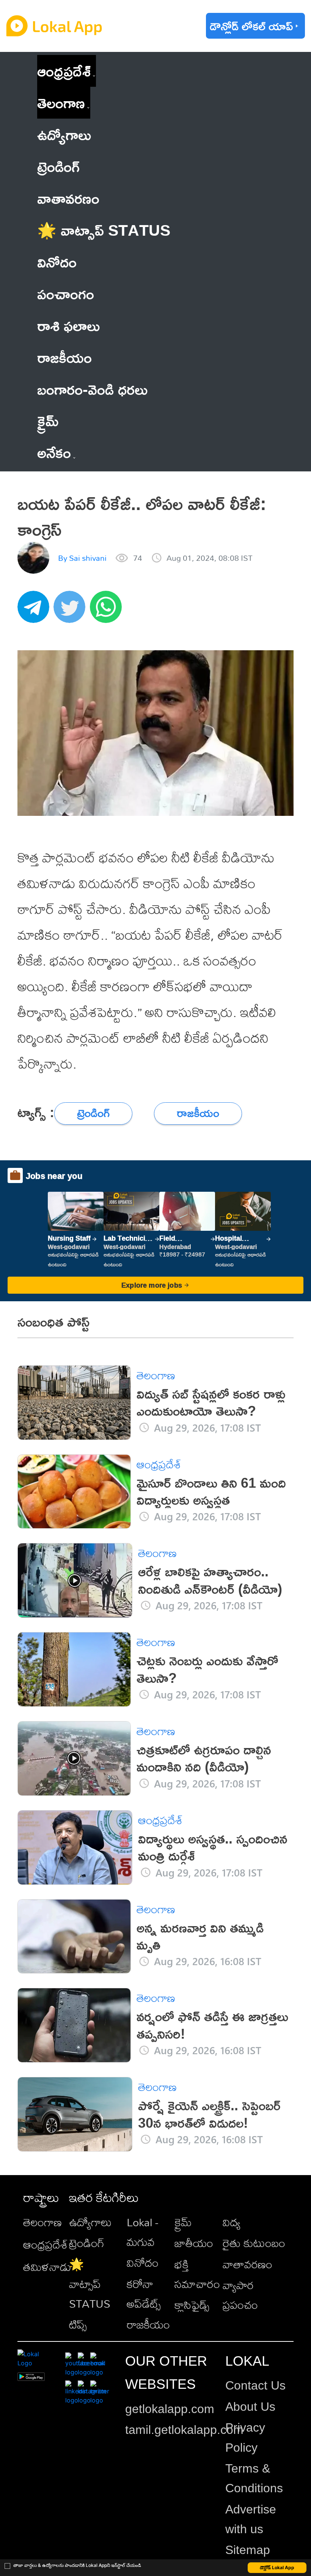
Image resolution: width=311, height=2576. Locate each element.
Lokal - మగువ (142, 2232)
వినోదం (143, 2263)
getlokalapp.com (170, 2409)
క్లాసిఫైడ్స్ (192, 2305)
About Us (250, 2407)
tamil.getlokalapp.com (184, 2430)
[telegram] (36, 611)
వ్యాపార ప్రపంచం (240, 2295)
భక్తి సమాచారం (197, 2274)
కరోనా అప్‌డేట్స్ (144, 2294)
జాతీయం (194, 2243)
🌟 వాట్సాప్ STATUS (90, 2284)
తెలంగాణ (61, 103)
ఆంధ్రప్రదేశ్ (64, 71)
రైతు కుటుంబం (254, 2243)
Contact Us (255, 2385)
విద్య (232, 2222)
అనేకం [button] (54, 452)
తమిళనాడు (47, 2267)
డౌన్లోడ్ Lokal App (277, 2567)
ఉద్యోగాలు (90, 2222)
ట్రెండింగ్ (87, 2243)
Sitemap (248, 2550)
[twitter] (72, 611)
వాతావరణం (247, 2264)
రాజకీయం (148, 2324)
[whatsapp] (108, 611)
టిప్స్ (78, 2324)
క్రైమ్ (183, 2222)
